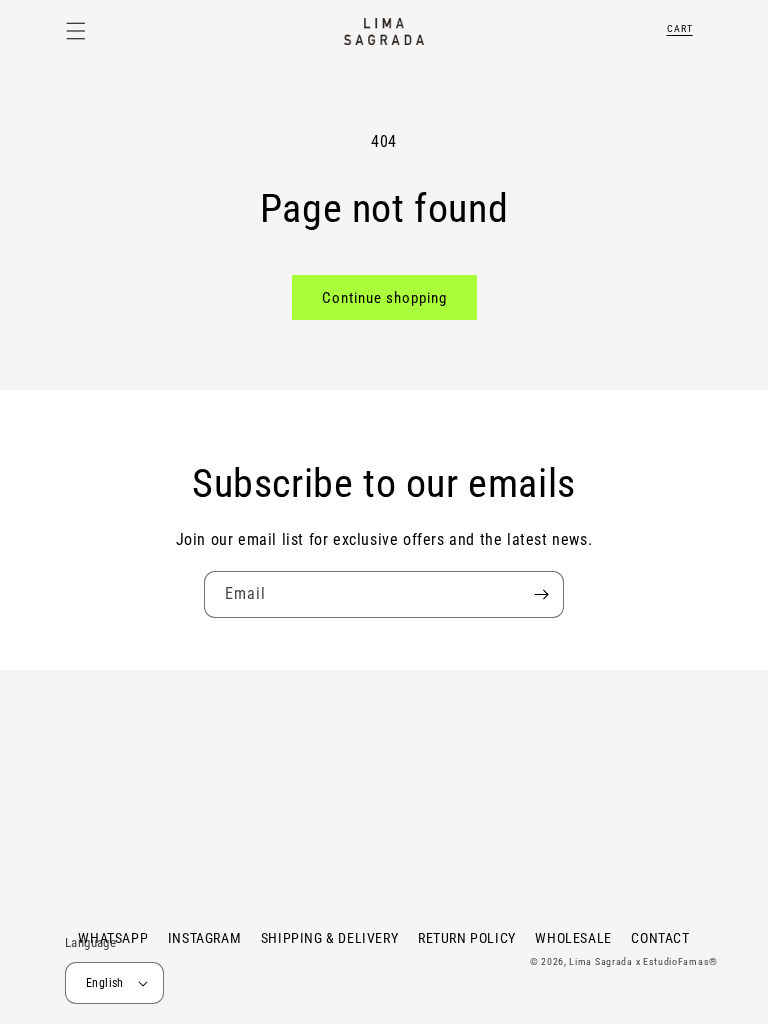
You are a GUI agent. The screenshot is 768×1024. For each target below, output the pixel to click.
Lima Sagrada (600, 961)
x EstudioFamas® (677, 961)
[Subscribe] (541, 594)
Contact (660, 938)
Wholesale (573, 938)
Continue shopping (384, 298)
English (105, 983)
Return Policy (467, 938)
